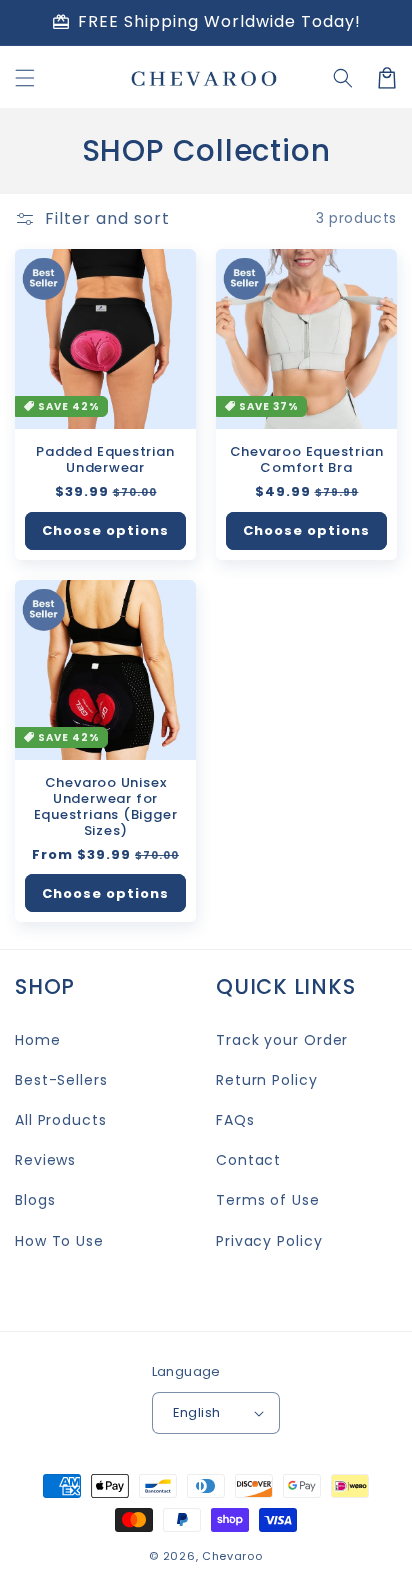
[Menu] (25, 78)
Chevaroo (232, 1556)
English (197, 1412)
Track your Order (282, 1040)
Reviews (45, 1160)
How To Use (59, 1241)
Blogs (35, 1200)
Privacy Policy (269, 1241)
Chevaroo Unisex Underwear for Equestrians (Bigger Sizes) (106, 807)
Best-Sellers (61, 1080)
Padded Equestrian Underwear (105, 460)
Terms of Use (268, 1200)
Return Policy (267, 1080)
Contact (248, 1160)
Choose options (105, 530)
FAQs (235, 1120)
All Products (61, 1120)
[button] (343, 78)
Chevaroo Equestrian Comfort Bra (307, 460)
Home (38, 1040)
